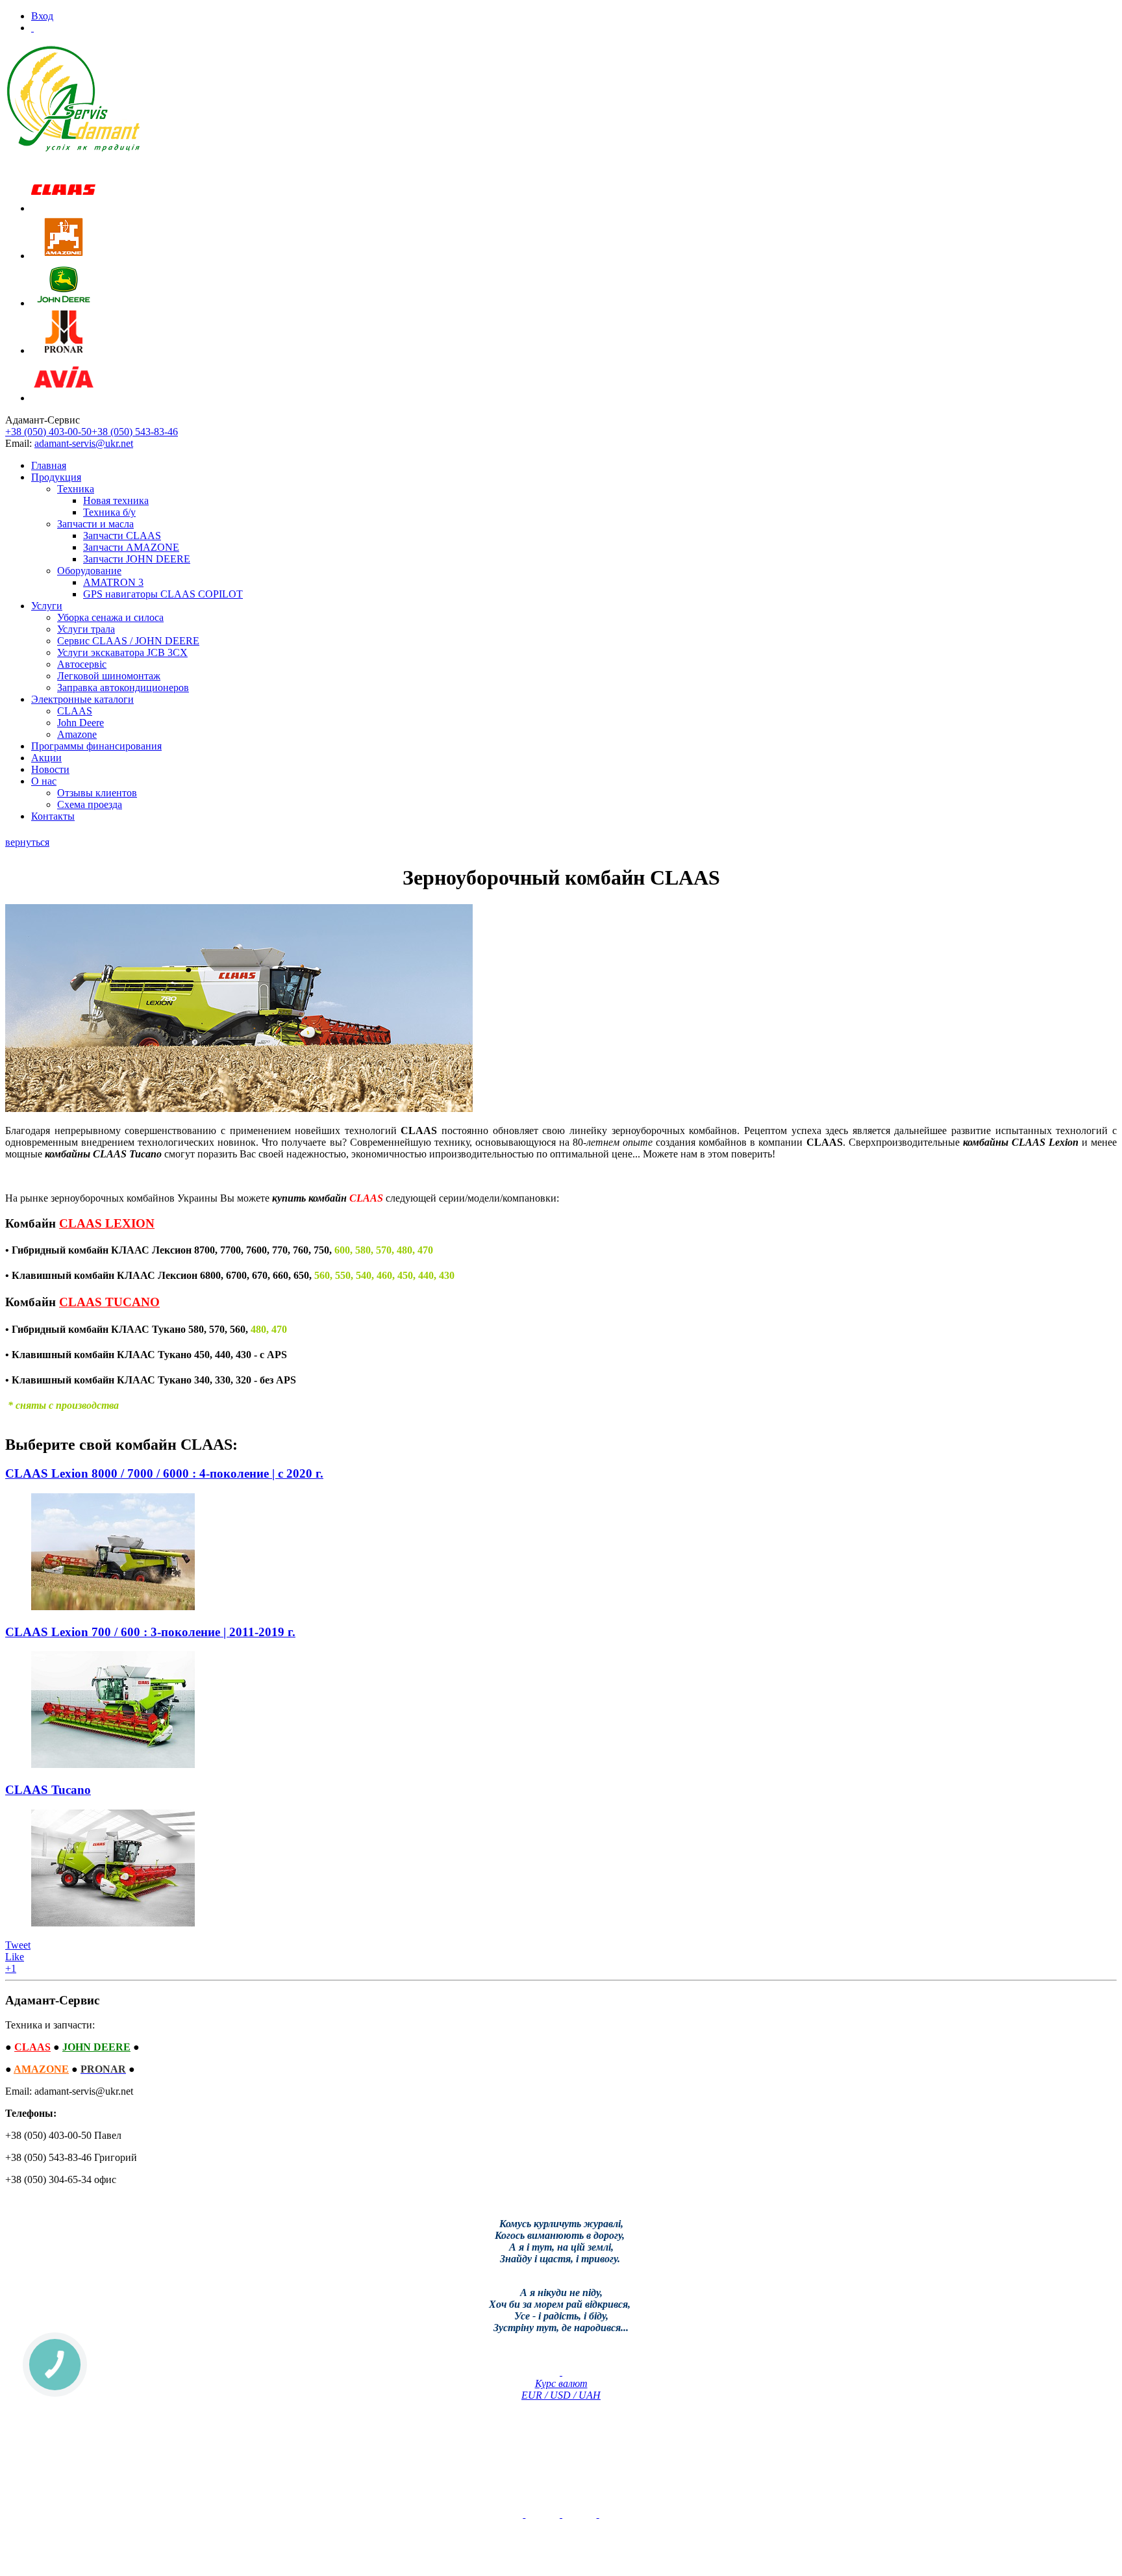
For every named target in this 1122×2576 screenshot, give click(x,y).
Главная (49, 465)
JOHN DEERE (96, 2047)
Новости (50, 769)
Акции (46, 758)
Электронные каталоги (82, 699)
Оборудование (89, 571)
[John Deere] (64, 303)
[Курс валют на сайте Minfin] (561, 2372)
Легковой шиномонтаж (109, 676)
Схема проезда (90, 804)
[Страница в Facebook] (561, 2514)
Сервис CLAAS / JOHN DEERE (128, 641)
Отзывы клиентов (97, 793)
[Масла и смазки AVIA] (64, 398)
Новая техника (116, 500)
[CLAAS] (64, 208)
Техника (76, 489)
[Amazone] (64, 256)
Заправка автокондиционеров (123, 688)
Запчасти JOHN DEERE (137, 559)
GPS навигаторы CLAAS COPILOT (163, 594)
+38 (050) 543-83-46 (135, 432)
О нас (44, 781)
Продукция (56, 477)
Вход (42, 16)
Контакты (53, 816)
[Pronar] (64, 350)
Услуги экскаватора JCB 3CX (122, 652)
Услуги (47, 606)
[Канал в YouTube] (524, 2514)
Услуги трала (86, 629)
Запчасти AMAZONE (131, 547)
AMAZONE (41, 2069)
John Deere (81, 723)
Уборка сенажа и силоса (110, 617)
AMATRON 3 (113, 582)
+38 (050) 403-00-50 (48, 432)
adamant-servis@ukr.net (84, 443)
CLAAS (75, 711)
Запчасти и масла (95, 524)
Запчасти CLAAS (122, 536)
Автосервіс (82, 664)
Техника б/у (109, 512)
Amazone (77, 734)
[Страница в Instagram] (598, 2514)
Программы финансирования (96, 746)
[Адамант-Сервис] (73, 99)
